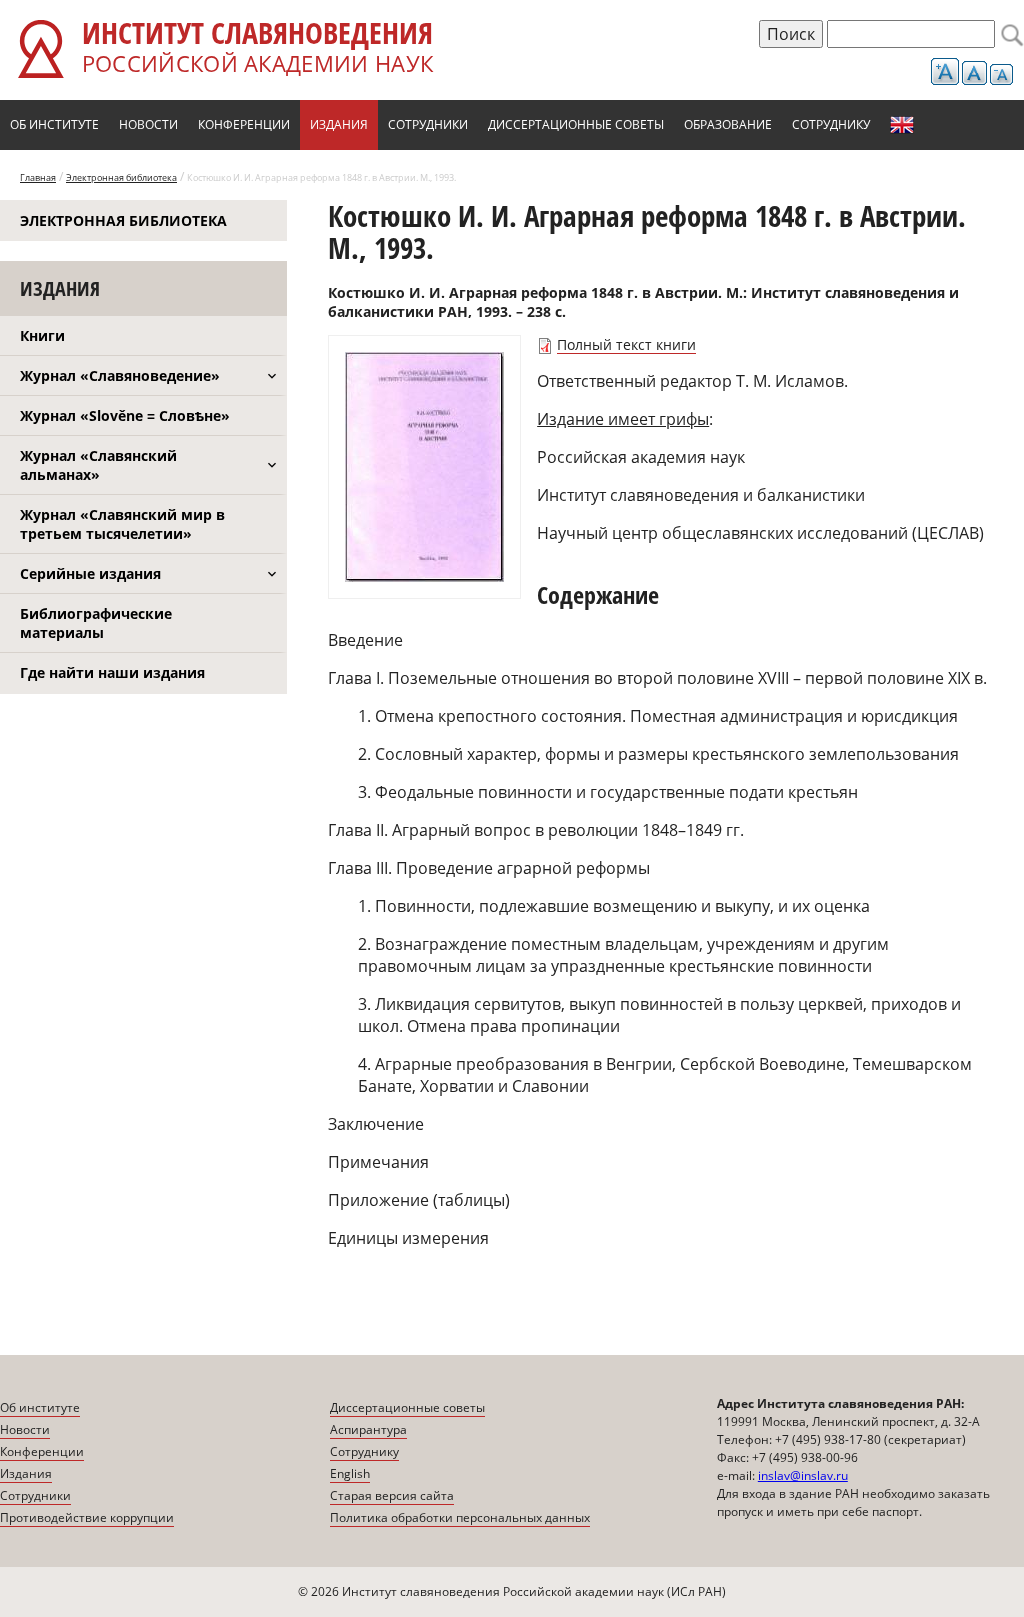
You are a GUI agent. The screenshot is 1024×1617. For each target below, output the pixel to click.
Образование (728, 124)
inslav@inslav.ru (803, 1475)
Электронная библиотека (121, 177)
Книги (42, 335)
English (902, 125)
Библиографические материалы (96, 623)
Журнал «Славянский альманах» (98, 465)
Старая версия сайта (392, 1495)
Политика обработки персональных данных (460, 1517)
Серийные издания (90, 573)
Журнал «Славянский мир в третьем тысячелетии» (122, 524)
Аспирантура (368, 1429)
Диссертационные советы (576, 124)
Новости (148, 124)
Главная (38, 177)
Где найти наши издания (112, 672)
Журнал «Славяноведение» (120, 375)
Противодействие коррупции (87, 1517)
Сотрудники (428, 124)
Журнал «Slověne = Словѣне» (125, 415)
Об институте (54, 124)
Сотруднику (831, 124)
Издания (339, 124)
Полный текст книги (626, 344)
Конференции (244, 124)
